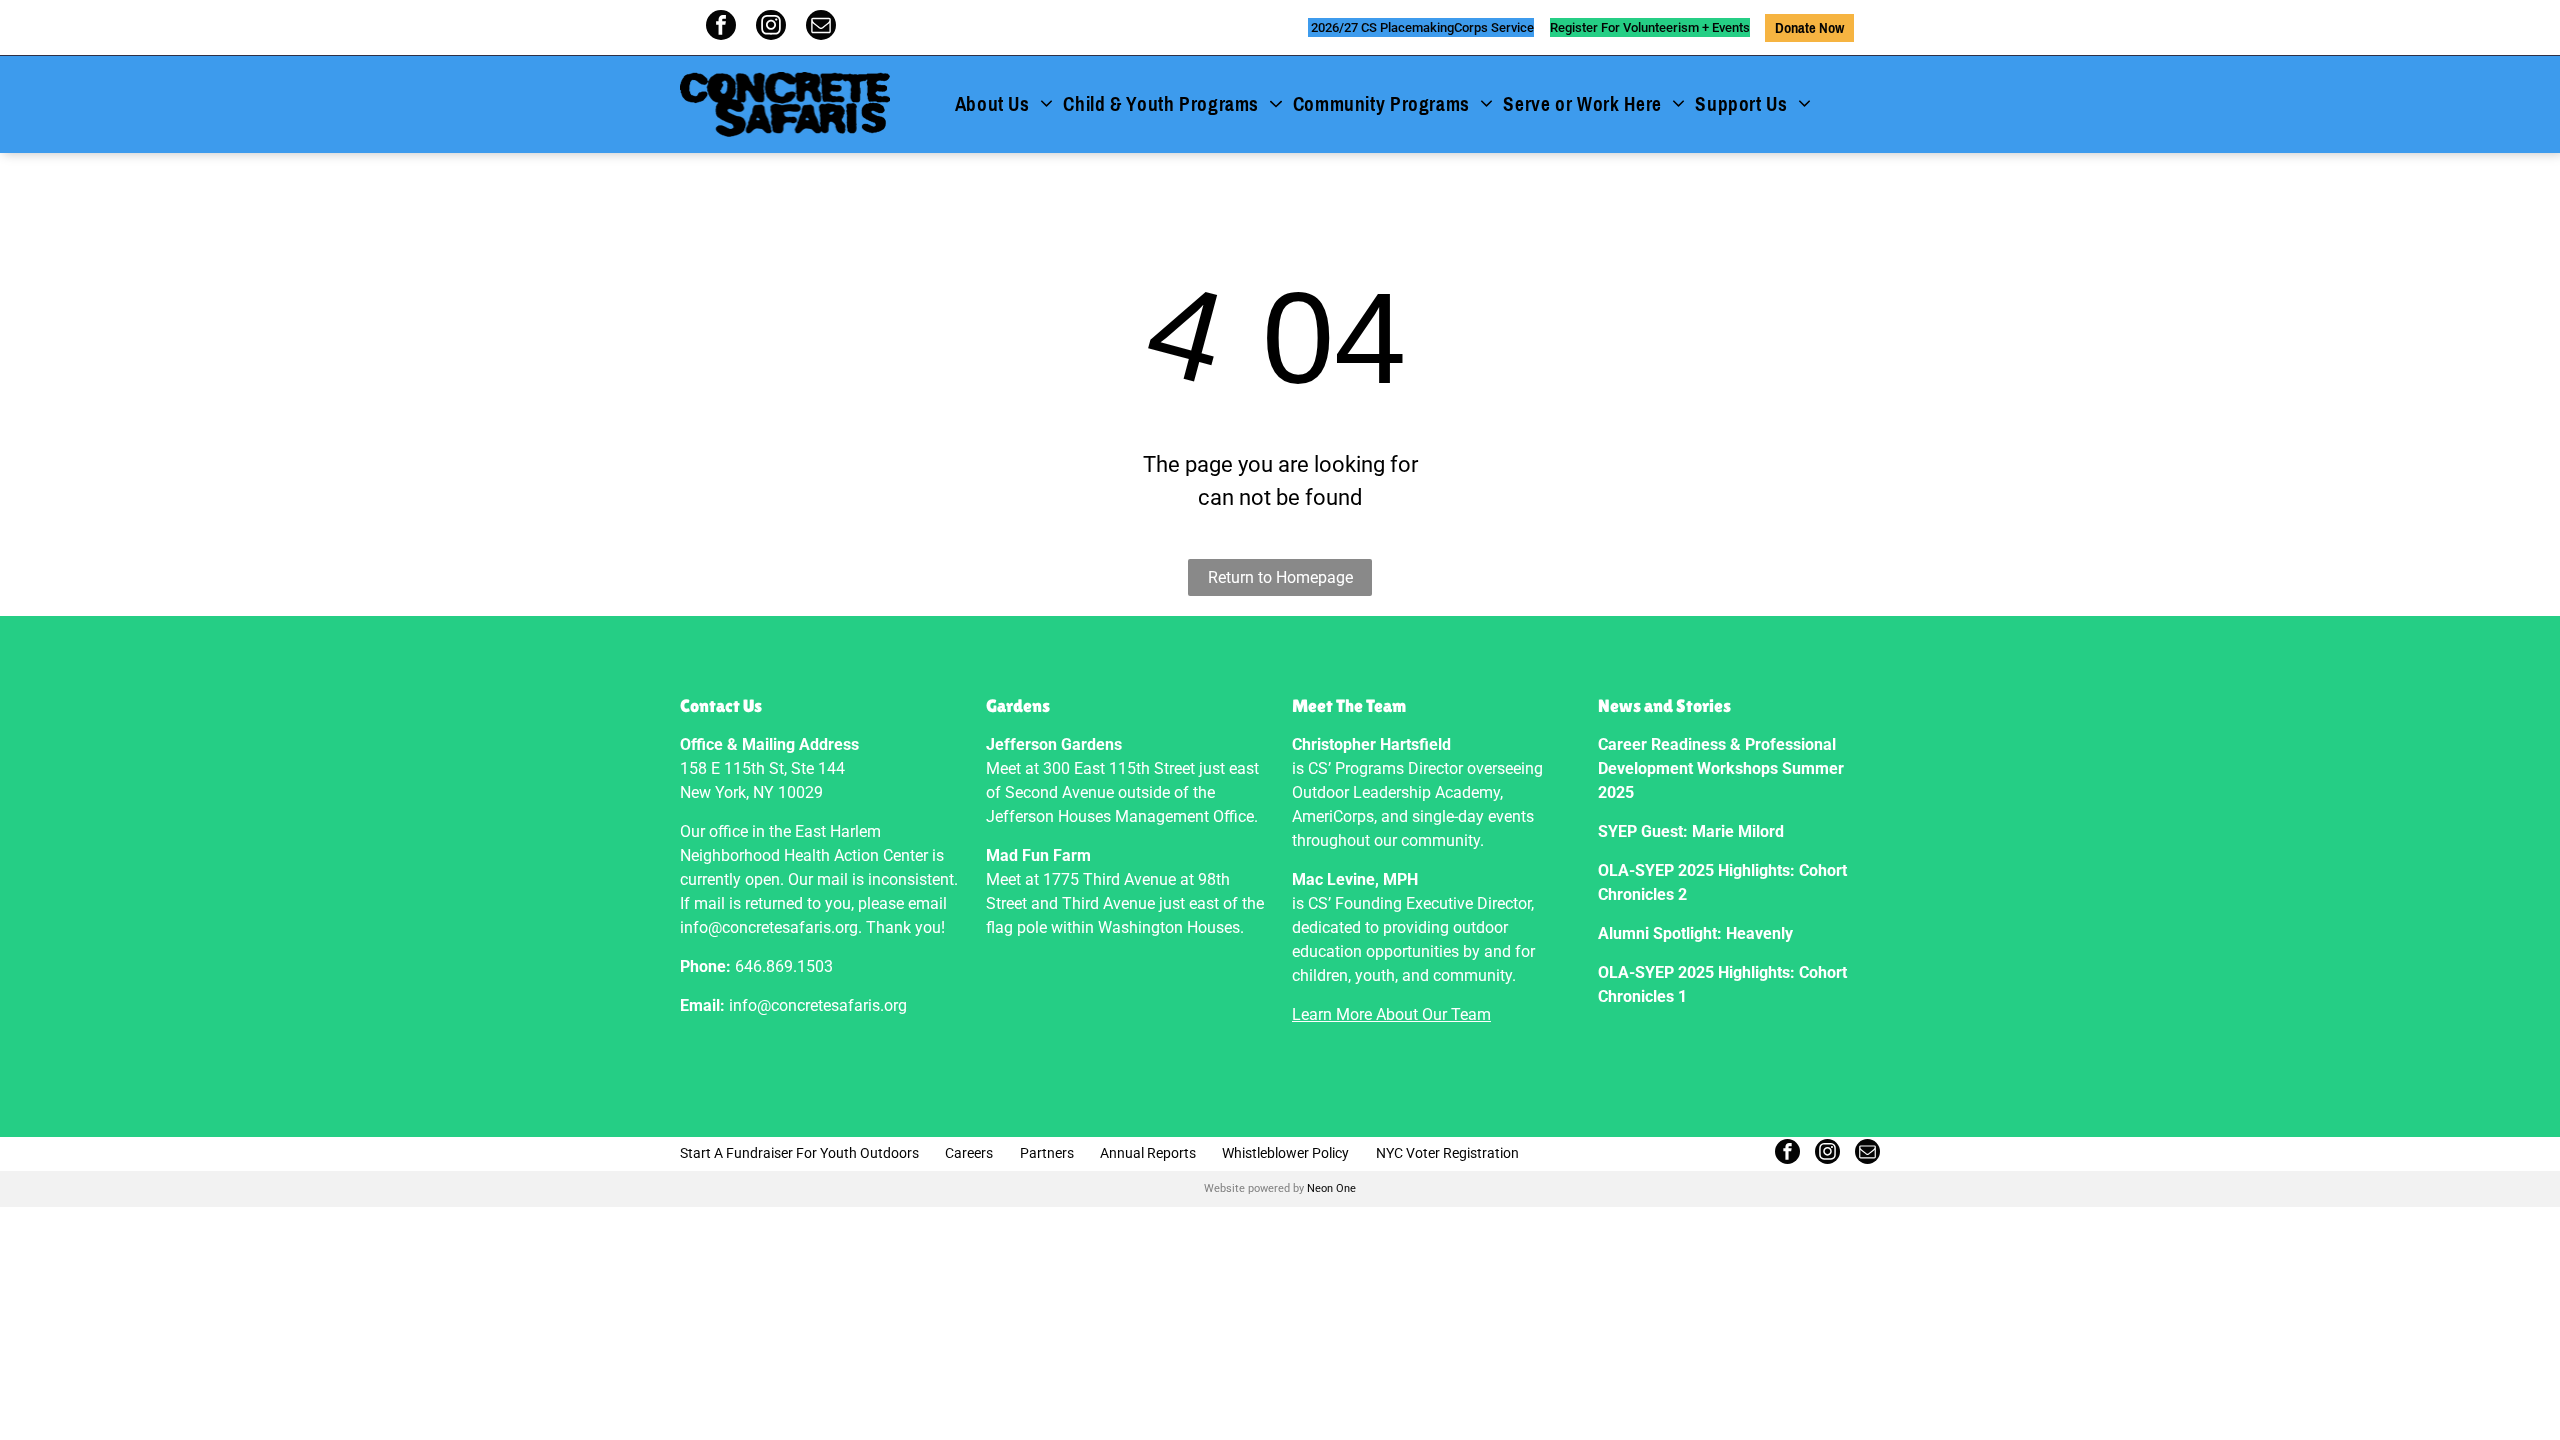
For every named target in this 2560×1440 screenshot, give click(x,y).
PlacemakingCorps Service (1457, 27)
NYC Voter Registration (1447, 1153)
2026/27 (1334, 27)
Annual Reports (1148, 1153)
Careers (969, 1153)
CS (1369, 27)
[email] (821, 27)
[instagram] (771, 27)
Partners (1047, 1153)
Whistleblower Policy (1285, 1153)
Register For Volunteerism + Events (1650, 27)
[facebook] (721, 27)
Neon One (1331, 1188)
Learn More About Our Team (1391, 1014)
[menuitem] (1004, 105)
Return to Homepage (1280, 577)
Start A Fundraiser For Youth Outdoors (799, 1153)
